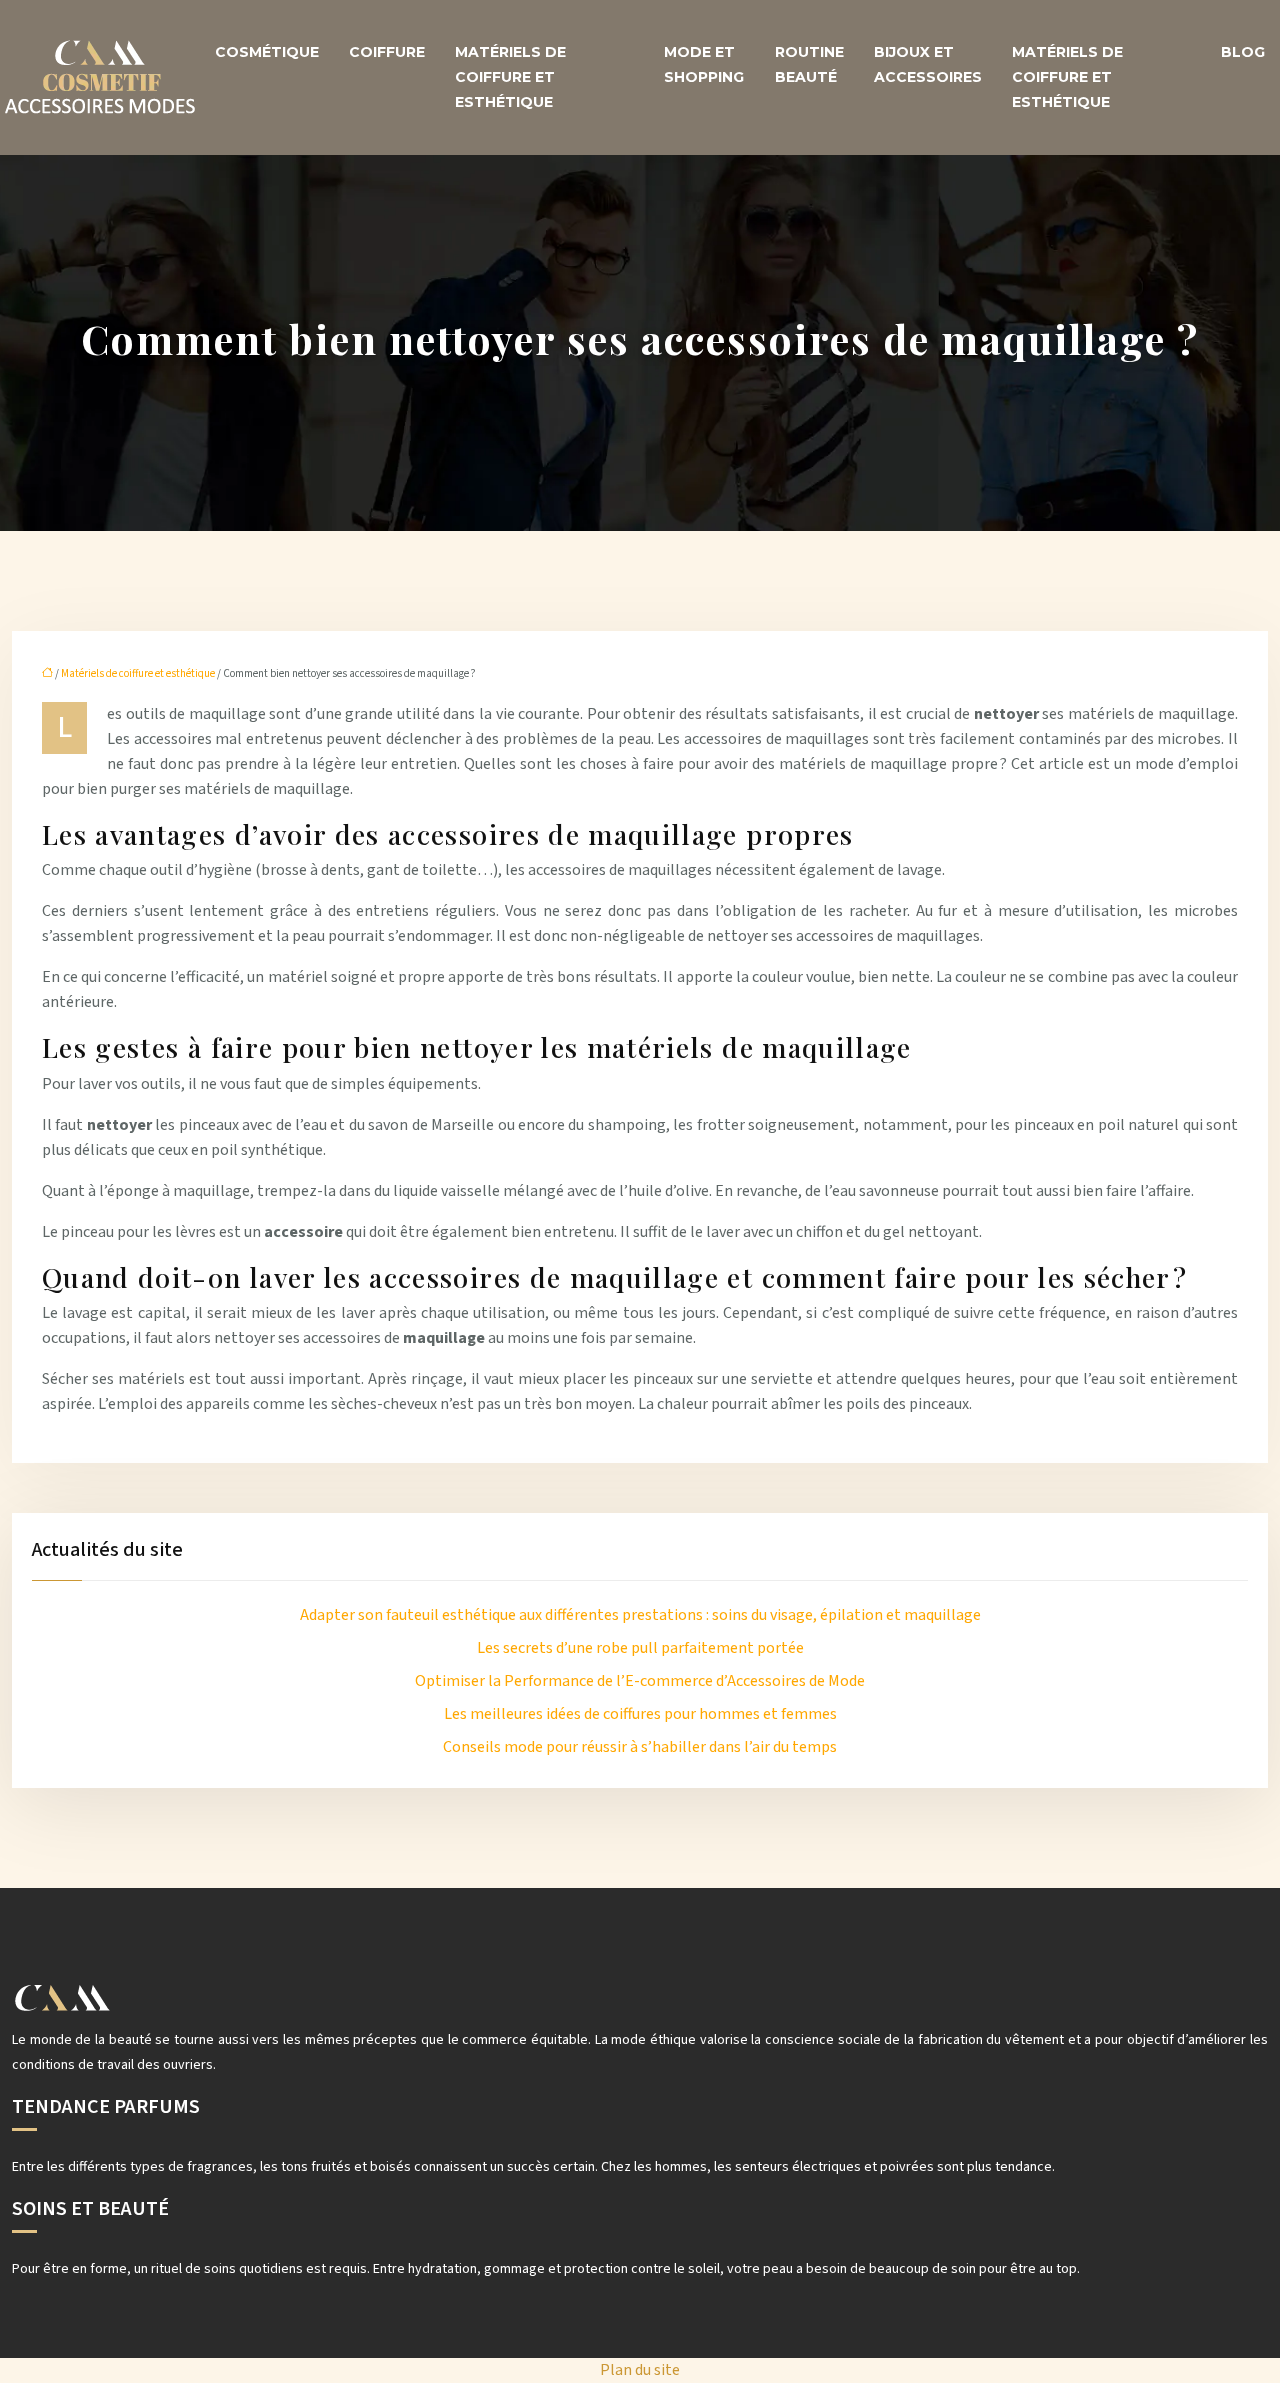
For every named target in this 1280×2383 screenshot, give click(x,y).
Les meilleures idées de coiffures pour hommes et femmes (640, 1714)
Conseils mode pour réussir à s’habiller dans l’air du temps (640, 1747)
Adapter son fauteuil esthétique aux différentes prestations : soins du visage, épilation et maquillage (640, 1615)
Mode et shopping (704, 64)
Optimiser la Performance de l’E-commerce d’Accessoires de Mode (640, 1681)
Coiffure (387, 52)
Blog (1243, 52)
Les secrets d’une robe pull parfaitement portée (640, 1648)
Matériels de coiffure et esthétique (510, 77)
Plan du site (640, 2370)
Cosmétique (267, 52)
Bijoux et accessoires (928, 64)
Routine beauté (809, 64)
